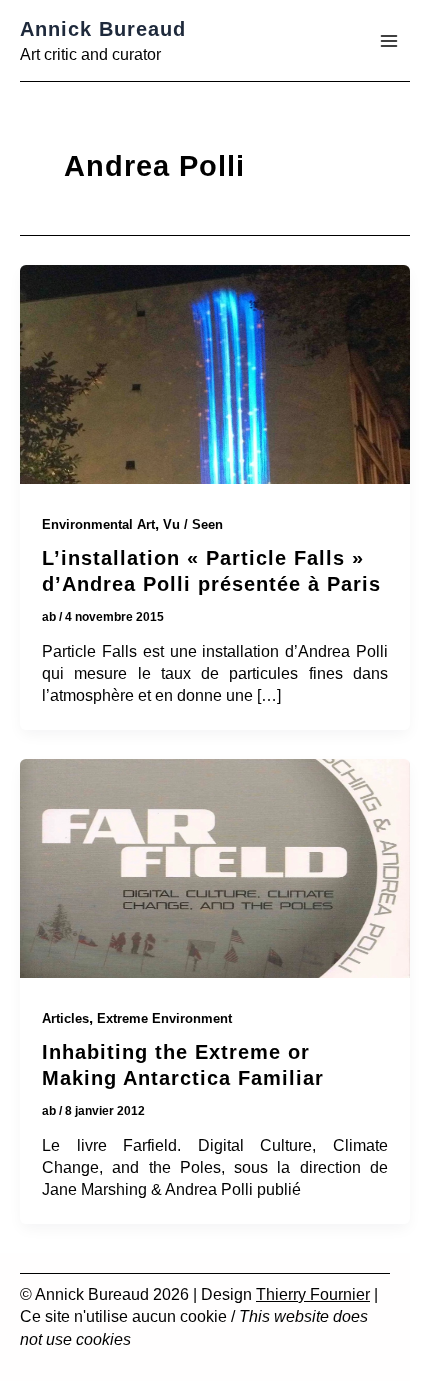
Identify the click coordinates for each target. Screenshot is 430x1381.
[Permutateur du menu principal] (389, 41)
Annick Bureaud (103, 29)
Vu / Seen (193, 524)
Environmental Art (98, 524)
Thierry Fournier (313, 1294)
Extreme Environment (164, 1018)
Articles (65, 1018)
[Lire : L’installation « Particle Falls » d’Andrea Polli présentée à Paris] (215, 378)
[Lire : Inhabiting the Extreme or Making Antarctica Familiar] (215, 872)
